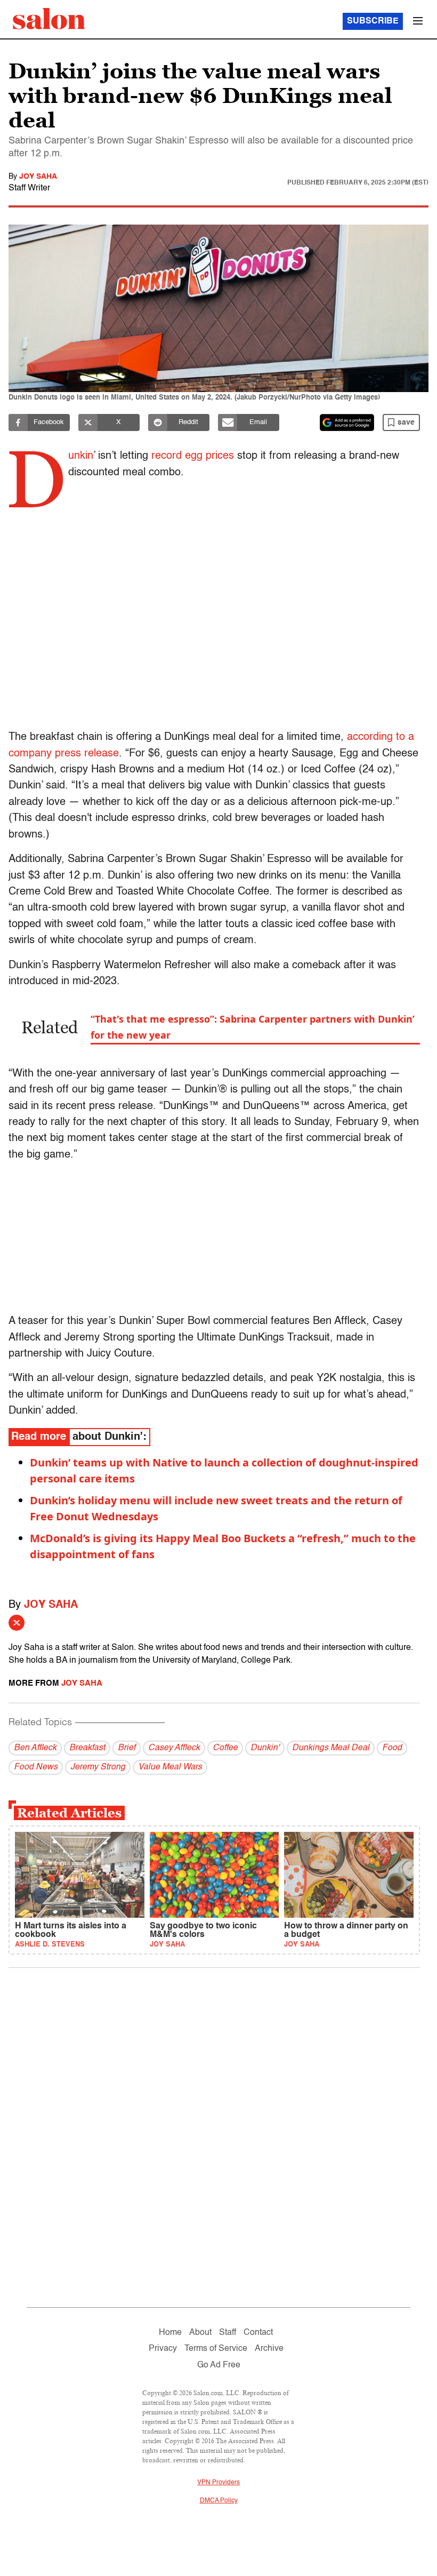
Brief (127, 1748)
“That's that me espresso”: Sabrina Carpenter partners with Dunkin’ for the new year (253, 1027)
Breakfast (87, 1748)
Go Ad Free (219, 2365)
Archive (269, 2349)
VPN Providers (218, 2483)
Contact (258, 2333)
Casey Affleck (174, 1748)
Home (170, 2333)
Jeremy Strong (98, 1767)
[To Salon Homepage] (49, 19)
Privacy (163, 2349)
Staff (228, 2333)
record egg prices (193, 456)
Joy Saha (38, 177)
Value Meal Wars (170, 1767)
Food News (36, 1767)
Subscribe (373, 21)
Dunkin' (265, 1748)
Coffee (225, 1748)
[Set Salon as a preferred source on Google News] (347, 422)
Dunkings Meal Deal (331, 1748)
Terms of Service (216, 2349)
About (200, 2333)
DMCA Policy (219, 2501)
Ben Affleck (35, 1748)
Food (392, 1748)
